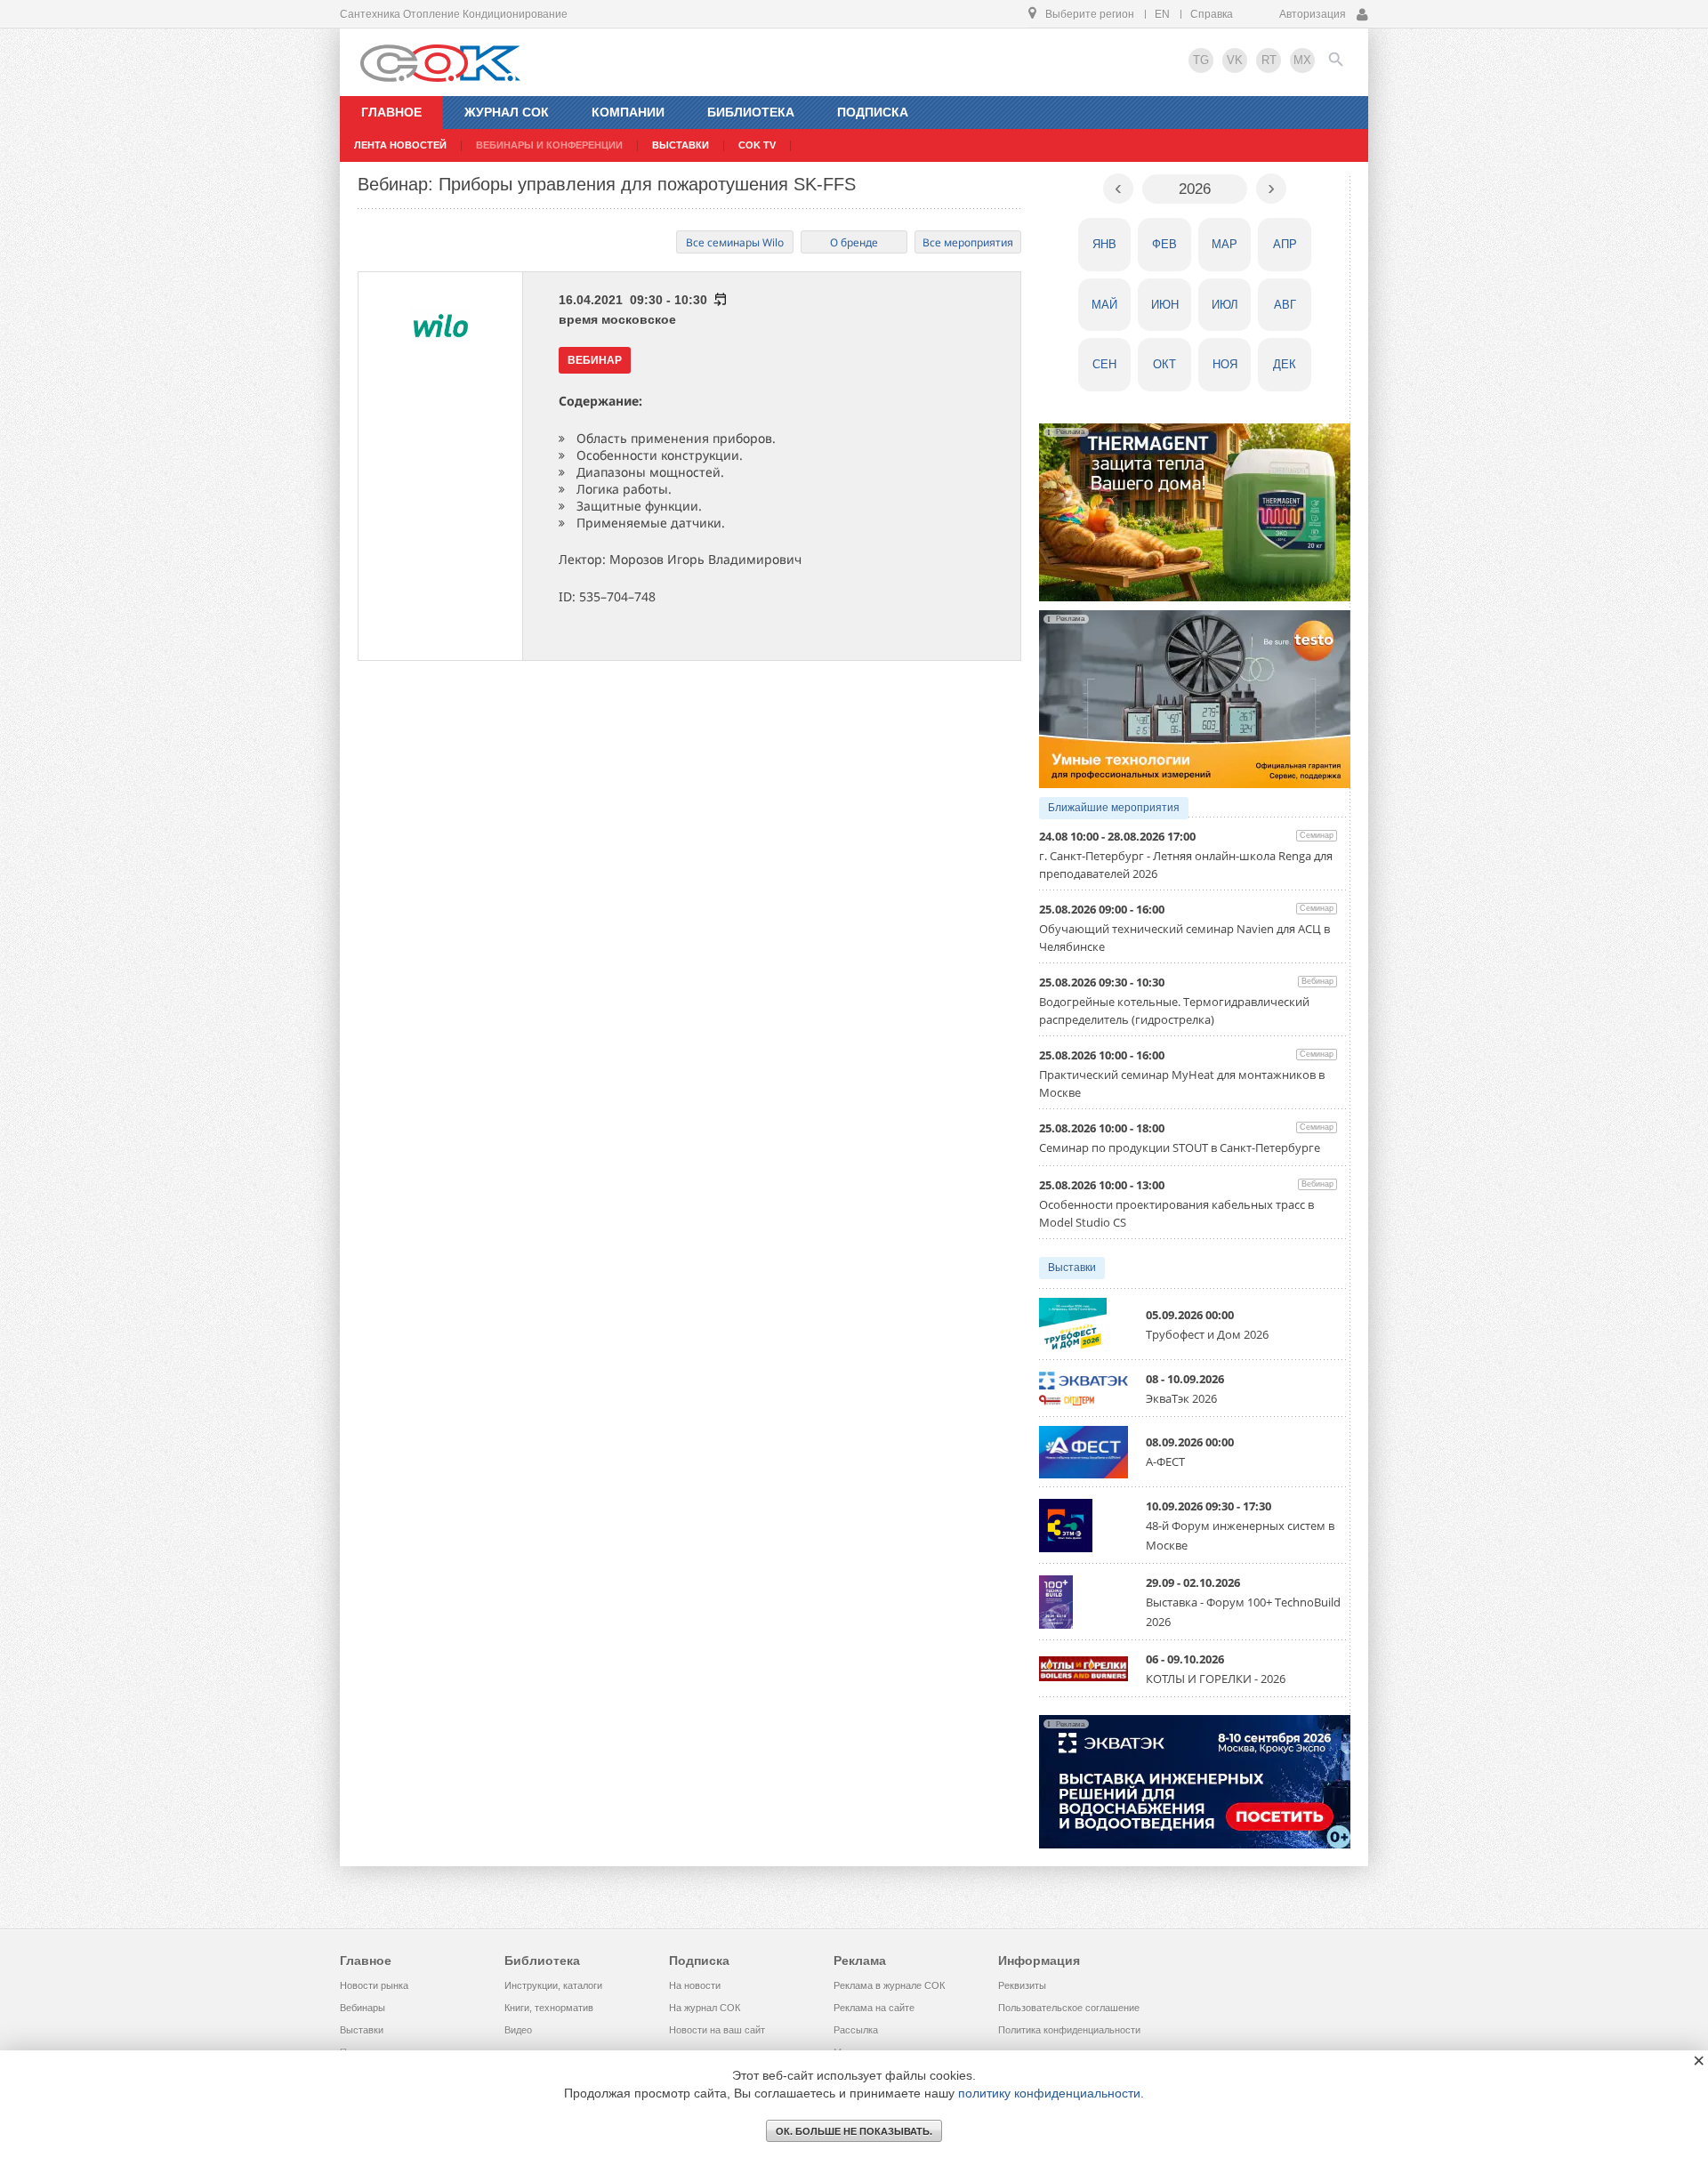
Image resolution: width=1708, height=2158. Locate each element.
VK (1235, 60)
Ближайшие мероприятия (1114, 808)
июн (1165, 305)
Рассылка (856, 2030)
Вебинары (363, 2008)
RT (1269, 60)
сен (1104, 364)
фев (1164, 244)
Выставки (1072, 1268)
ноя (1225, 364)
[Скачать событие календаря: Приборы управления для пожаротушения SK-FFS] (719, 300)
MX (1302, 60)
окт (1164, 364)
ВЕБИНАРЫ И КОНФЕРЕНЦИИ (549, 145)
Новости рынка (374, 1985)
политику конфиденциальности (1049, 2093)
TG (1201, 60)
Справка (1212, 14)
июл (1225, 305)
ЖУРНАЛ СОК (507, 112)
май (1104, 305)
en (1162, 14)
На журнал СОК (705, 2008)
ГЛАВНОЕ (391, 112)
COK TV (757, 145)
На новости (695, 1985)
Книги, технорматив (549, 2008)
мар (1225, 244)
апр (1285, 244)
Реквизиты (1022, 1985)
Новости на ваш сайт (717, 2030)
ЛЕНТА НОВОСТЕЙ (400, 145)
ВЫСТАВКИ (681, 145)
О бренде (854, 242)
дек (1285, 364)
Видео (518, 2030)
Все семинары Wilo (735, 242)
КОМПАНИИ (628, 112)
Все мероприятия (968, 242)
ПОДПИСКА (873, 112)
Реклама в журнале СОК (889, 1985)
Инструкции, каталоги (553, 1985)
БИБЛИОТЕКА (751, 112)
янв (1104, 244)
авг (1285, 305)
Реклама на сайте (874, 2008)
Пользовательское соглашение (1069, 2008)
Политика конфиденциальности (1069, 2030)
